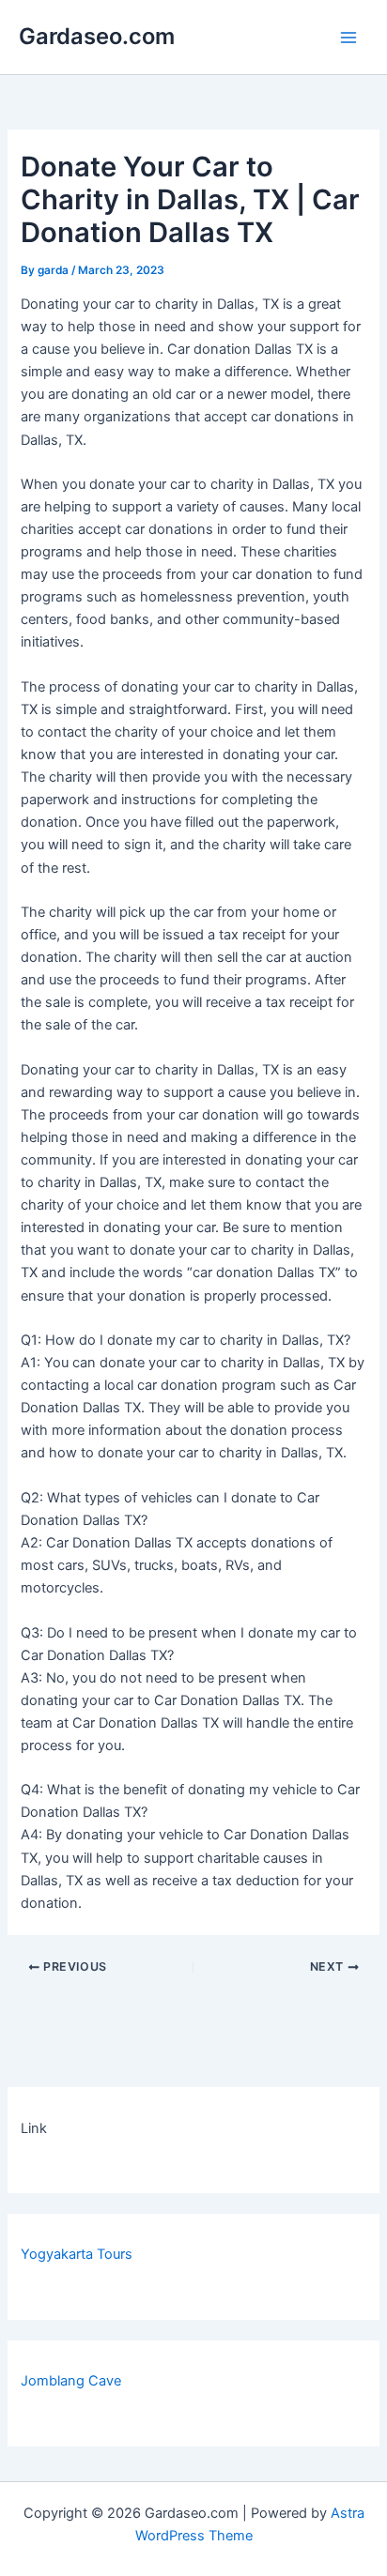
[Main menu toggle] (348, 38)
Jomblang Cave (71, 2381)
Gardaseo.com (97, 36)
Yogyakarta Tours (77, 2254)
